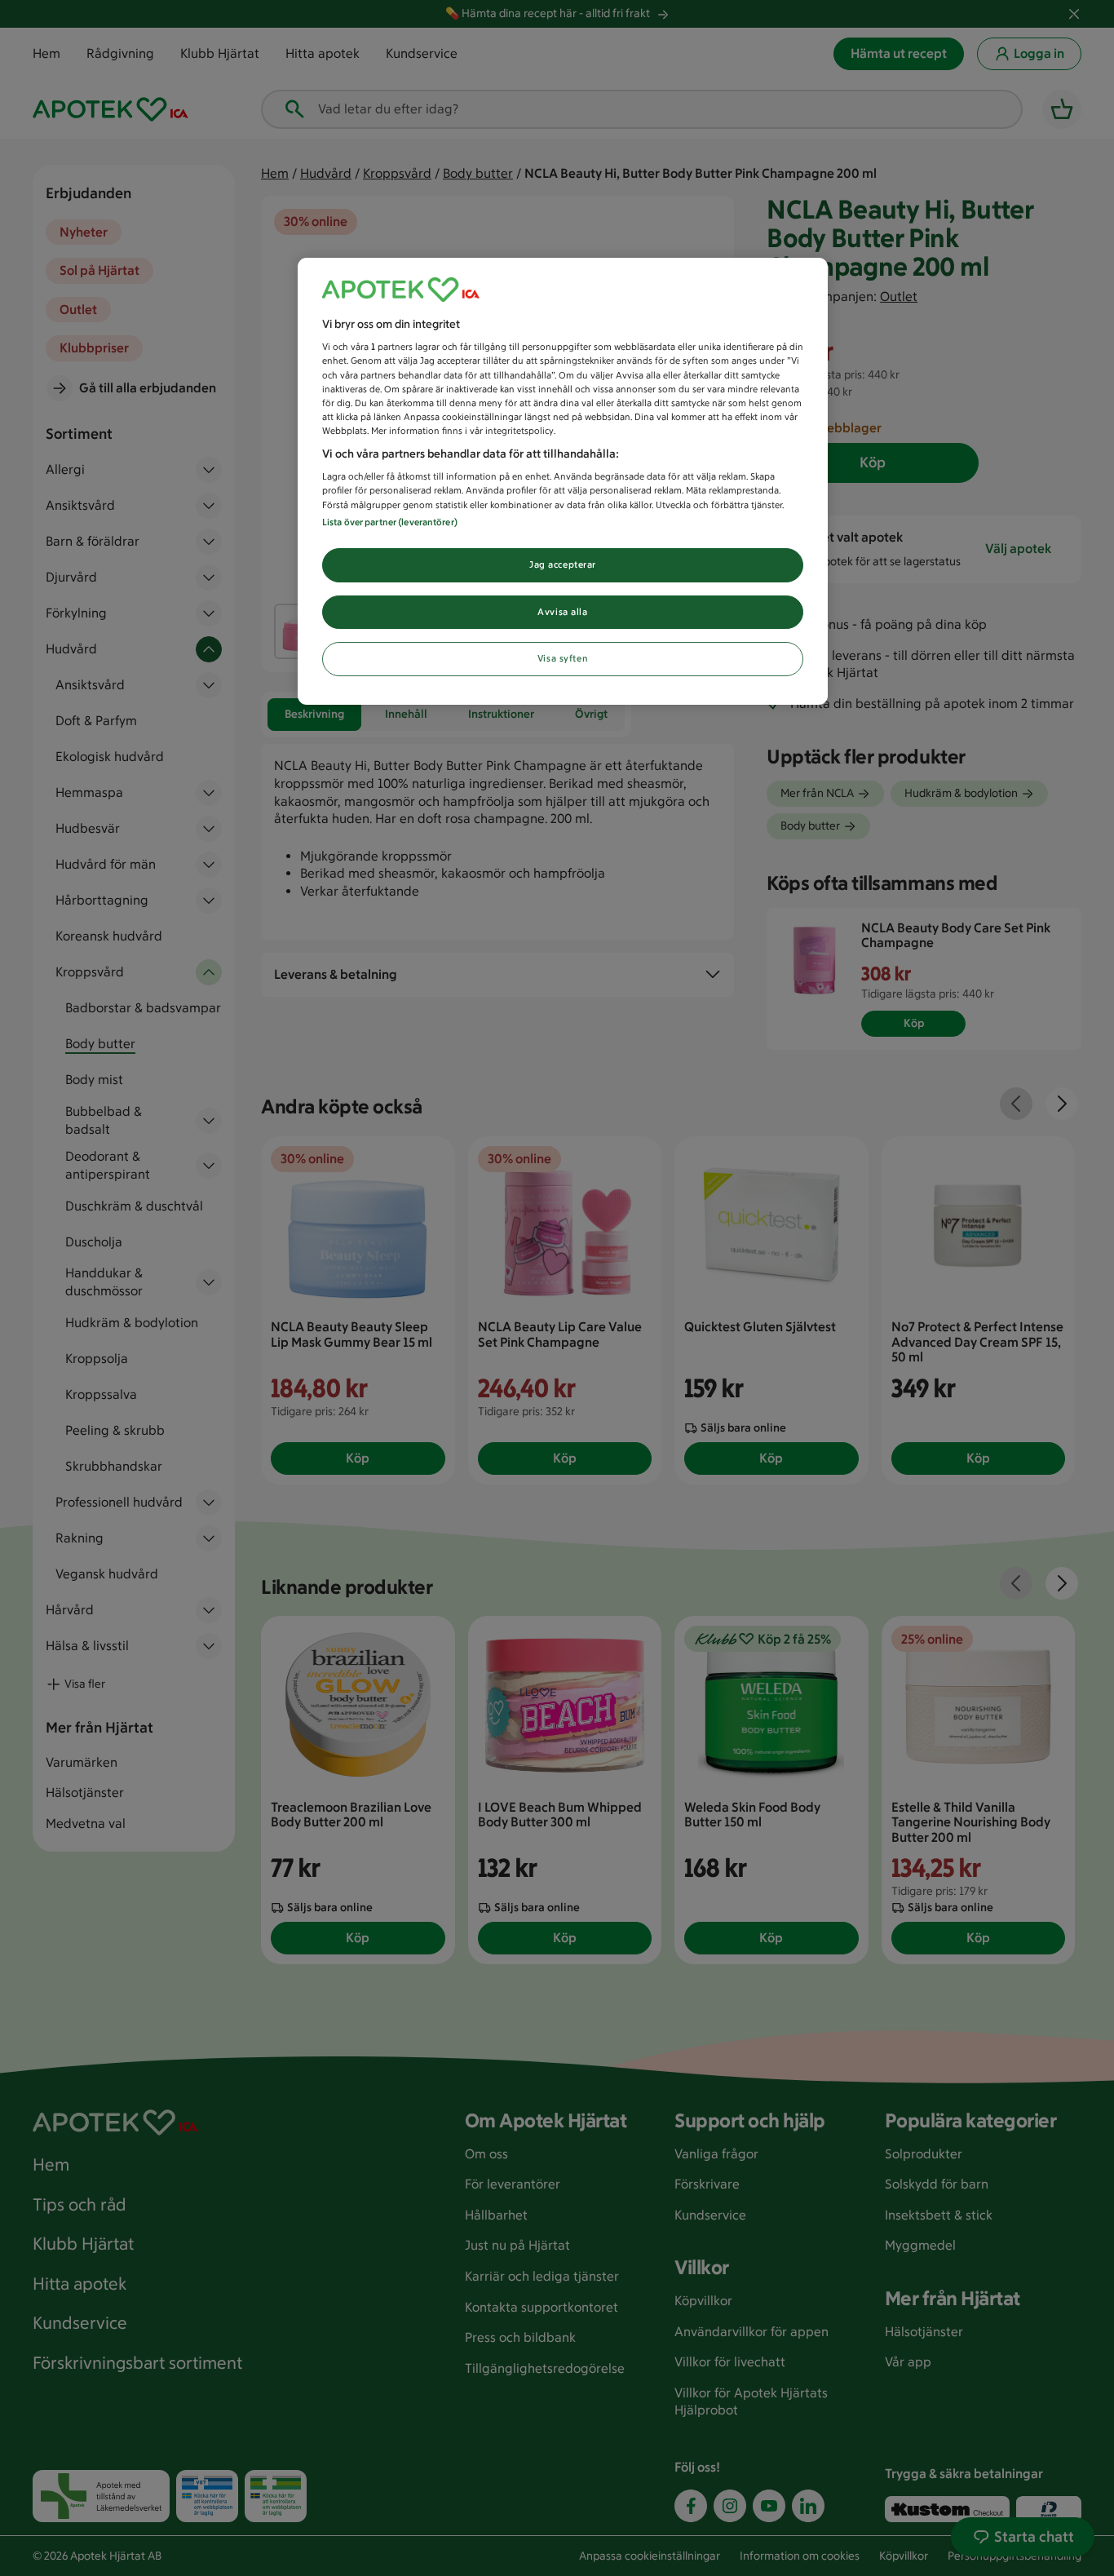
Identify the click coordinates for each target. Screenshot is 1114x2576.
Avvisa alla (562, 612)
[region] (563, 482)
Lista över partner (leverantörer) (390, 522)
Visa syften (563, 658)
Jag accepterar (563, 564)
